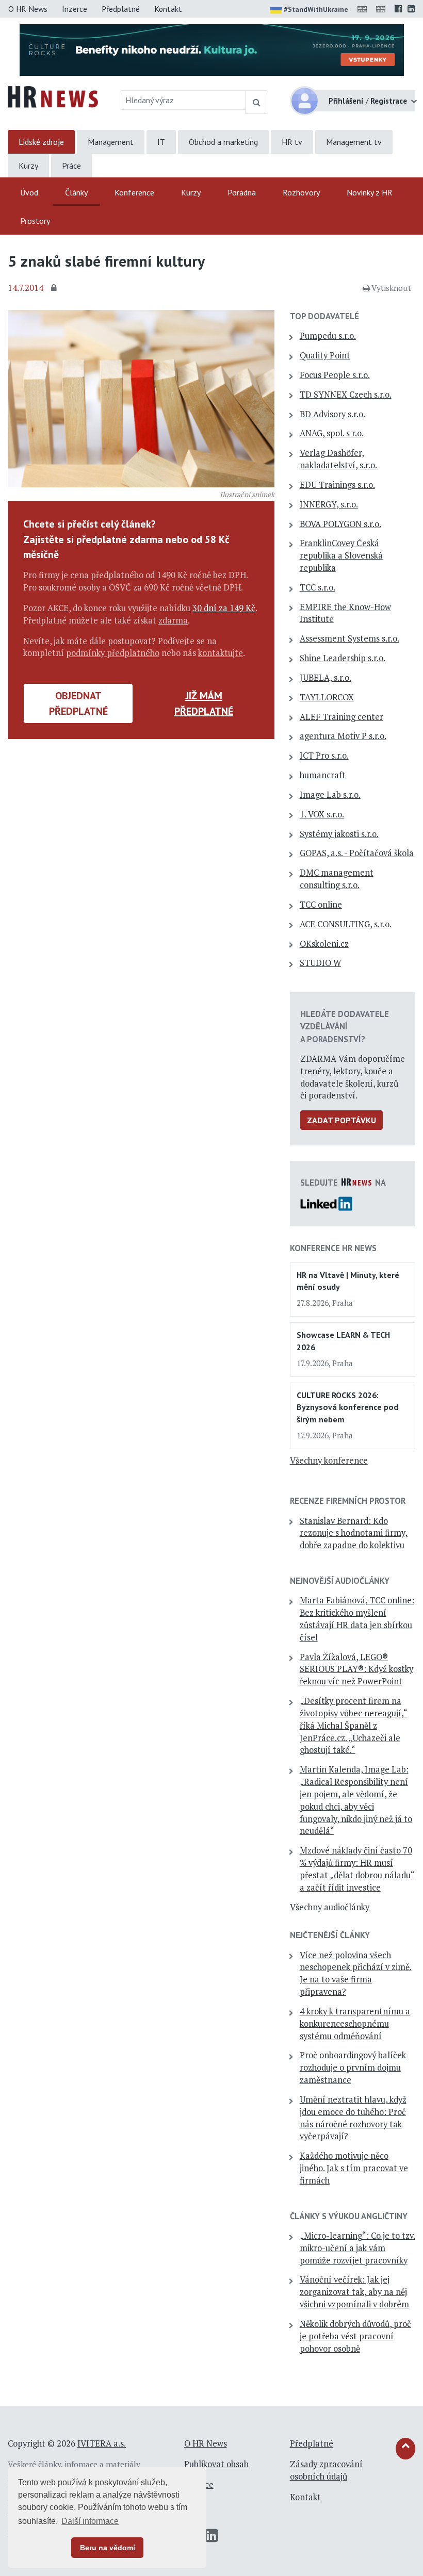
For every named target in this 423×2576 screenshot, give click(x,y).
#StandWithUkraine (316, 9)
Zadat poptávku (341, 1120)
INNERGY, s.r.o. (329, 504)
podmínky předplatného (113, 653)
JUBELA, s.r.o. (326, 678)
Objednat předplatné (78, 703)
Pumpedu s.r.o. (328, 336)
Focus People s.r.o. (335, 375)
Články (76, 192)
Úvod (29, 192)
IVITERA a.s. (102, 2443)
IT (161, 142)
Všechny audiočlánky (330, 1907)
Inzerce (75, 9)
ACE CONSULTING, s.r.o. (346, 924)
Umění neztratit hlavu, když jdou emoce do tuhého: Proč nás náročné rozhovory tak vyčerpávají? (353, 2118)
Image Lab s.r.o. (330, 795)
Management (111, 142)
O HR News (28, 9)
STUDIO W (320, 963)
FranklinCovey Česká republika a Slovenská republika (341, 555)
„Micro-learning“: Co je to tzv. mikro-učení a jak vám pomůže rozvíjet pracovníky (357, 2248)
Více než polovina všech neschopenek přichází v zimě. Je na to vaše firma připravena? (356, 1973)
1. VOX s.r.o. (322, 814)
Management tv (354, 142)
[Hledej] (257, 102)
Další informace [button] (90, 2521)
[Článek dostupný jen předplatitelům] (55, 288)
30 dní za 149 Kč (224, 608)
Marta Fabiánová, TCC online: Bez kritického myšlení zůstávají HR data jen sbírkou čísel (357, 1619)
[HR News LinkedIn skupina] (411, 9)
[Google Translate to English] (383, 9)
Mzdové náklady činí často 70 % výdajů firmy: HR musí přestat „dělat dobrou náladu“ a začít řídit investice (357, 1869)
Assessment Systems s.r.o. (349, 638)
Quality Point (325, 355)
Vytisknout (391, 288)
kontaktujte (221, 653)
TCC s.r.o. (318, 587)
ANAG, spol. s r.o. (332, 433)
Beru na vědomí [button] (108, 2548)
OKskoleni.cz (324, 944)
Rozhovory (301, 192)
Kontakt (168, 9)
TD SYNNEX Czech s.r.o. (346, 395)
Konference (134, 192)
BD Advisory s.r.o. (332, 414)
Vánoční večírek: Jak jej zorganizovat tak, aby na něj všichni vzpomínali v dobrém (354, 2292)
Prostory (35, 221)
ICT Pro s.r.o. (324, 756)
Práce (71, 166)
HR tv (292, 142)
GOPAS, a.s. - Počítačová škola (357, 853)
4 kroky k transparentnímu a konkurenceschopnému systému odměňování (355, 2024)
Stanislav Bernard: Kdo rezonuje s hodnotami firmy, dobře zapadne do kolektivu (354, 1533)
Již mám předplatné (204, 703)
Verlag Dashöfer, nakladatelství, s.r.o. (338, 459)
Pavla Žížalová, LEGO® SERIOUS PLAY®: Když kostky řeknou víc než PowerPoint (356, 1669)
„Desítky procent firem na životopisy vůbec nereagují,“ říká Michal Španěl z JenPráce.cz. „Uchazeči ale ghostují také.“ (354, 1725)
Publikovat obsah (216, 2464)
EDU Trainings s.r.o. (337, 485)
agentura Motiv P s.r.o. (343, 736)
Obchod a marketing (223, 142)
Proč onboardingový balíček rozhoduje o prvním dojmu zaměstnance (353, 2068)
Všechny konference (329, 1461)
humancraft (323, 775)
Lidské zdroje (41, 142)
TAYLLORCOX (327, 697)
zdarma (173, 620)
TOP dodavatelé (324, 316)
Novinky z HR (370, 192)
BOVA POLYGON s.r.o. (340, 524)
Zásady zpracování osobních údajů (326, 2470)
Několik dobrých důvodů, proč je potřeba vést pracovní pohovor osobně (355, 2336)
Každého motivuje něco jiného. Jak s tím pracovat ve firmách (354, 2168)
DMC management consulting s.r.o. (337, 879)
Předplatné (121, 9)
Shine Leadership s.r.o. (343, 658)
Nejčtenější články (330, 1935)
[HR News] (53, 96)
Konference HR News (333, 1248)
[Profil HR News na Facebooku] (398, 9)
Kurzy (28, 166)
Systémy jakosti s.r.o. (339, 834)
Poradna (242, 192)
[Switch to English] (364, 9)
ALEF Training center (341, 717)
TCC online (321, 905)
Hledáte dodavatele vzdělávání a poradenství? (345, 1026)
